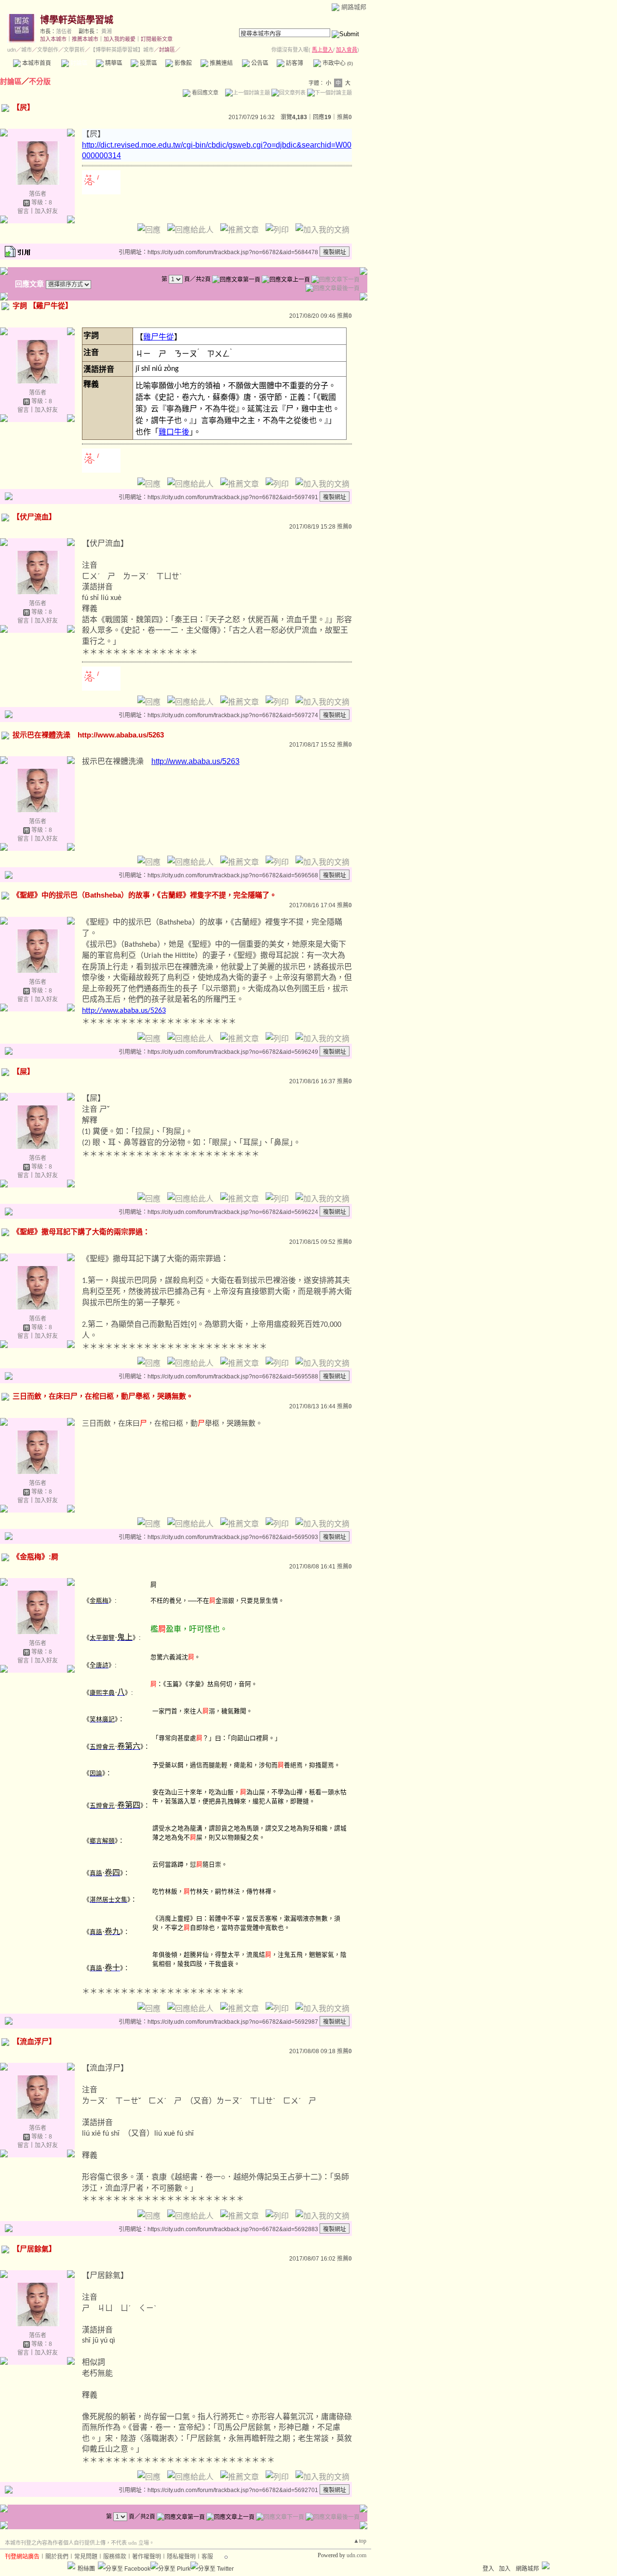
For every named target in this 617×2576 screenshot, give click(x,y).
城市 (27, 50)
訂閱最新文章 (157, 39)
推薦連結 (221, 63)
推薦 (344, 117)
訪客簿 (294, 63)
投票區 (148, 63)
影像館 (182, 63)
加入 (505, 2569)
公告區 (259, 63)
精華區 (113, 63)
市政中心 (337, 63)
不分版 (40, 81)
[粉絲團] (71, 2565)
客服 (207, 2557)
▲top (360, 2541)
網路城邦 (354, 7)
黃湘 (107, 31)
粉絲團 (86, 2569)
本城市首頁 (36, 63)
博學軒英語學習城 (77, 20)
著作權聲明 (147, 2557)
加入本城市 (53, 39)
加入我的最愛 (120, 39)
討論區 (78, 63)
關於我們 (57, 2557)
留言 (23, 211)
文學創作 (48, 50)
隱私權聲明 (181, 2557)
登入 (488, 2569)
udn (12, 50)
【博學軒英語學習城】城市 (122, 50)
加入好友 (46, 211)
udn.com (356, 2555)
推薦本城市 (85, 39)
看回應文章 (204, 93)
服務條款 (115, 2557)
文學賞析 (74, 50)
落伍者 (64, 31)
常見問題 (86, 2557)
